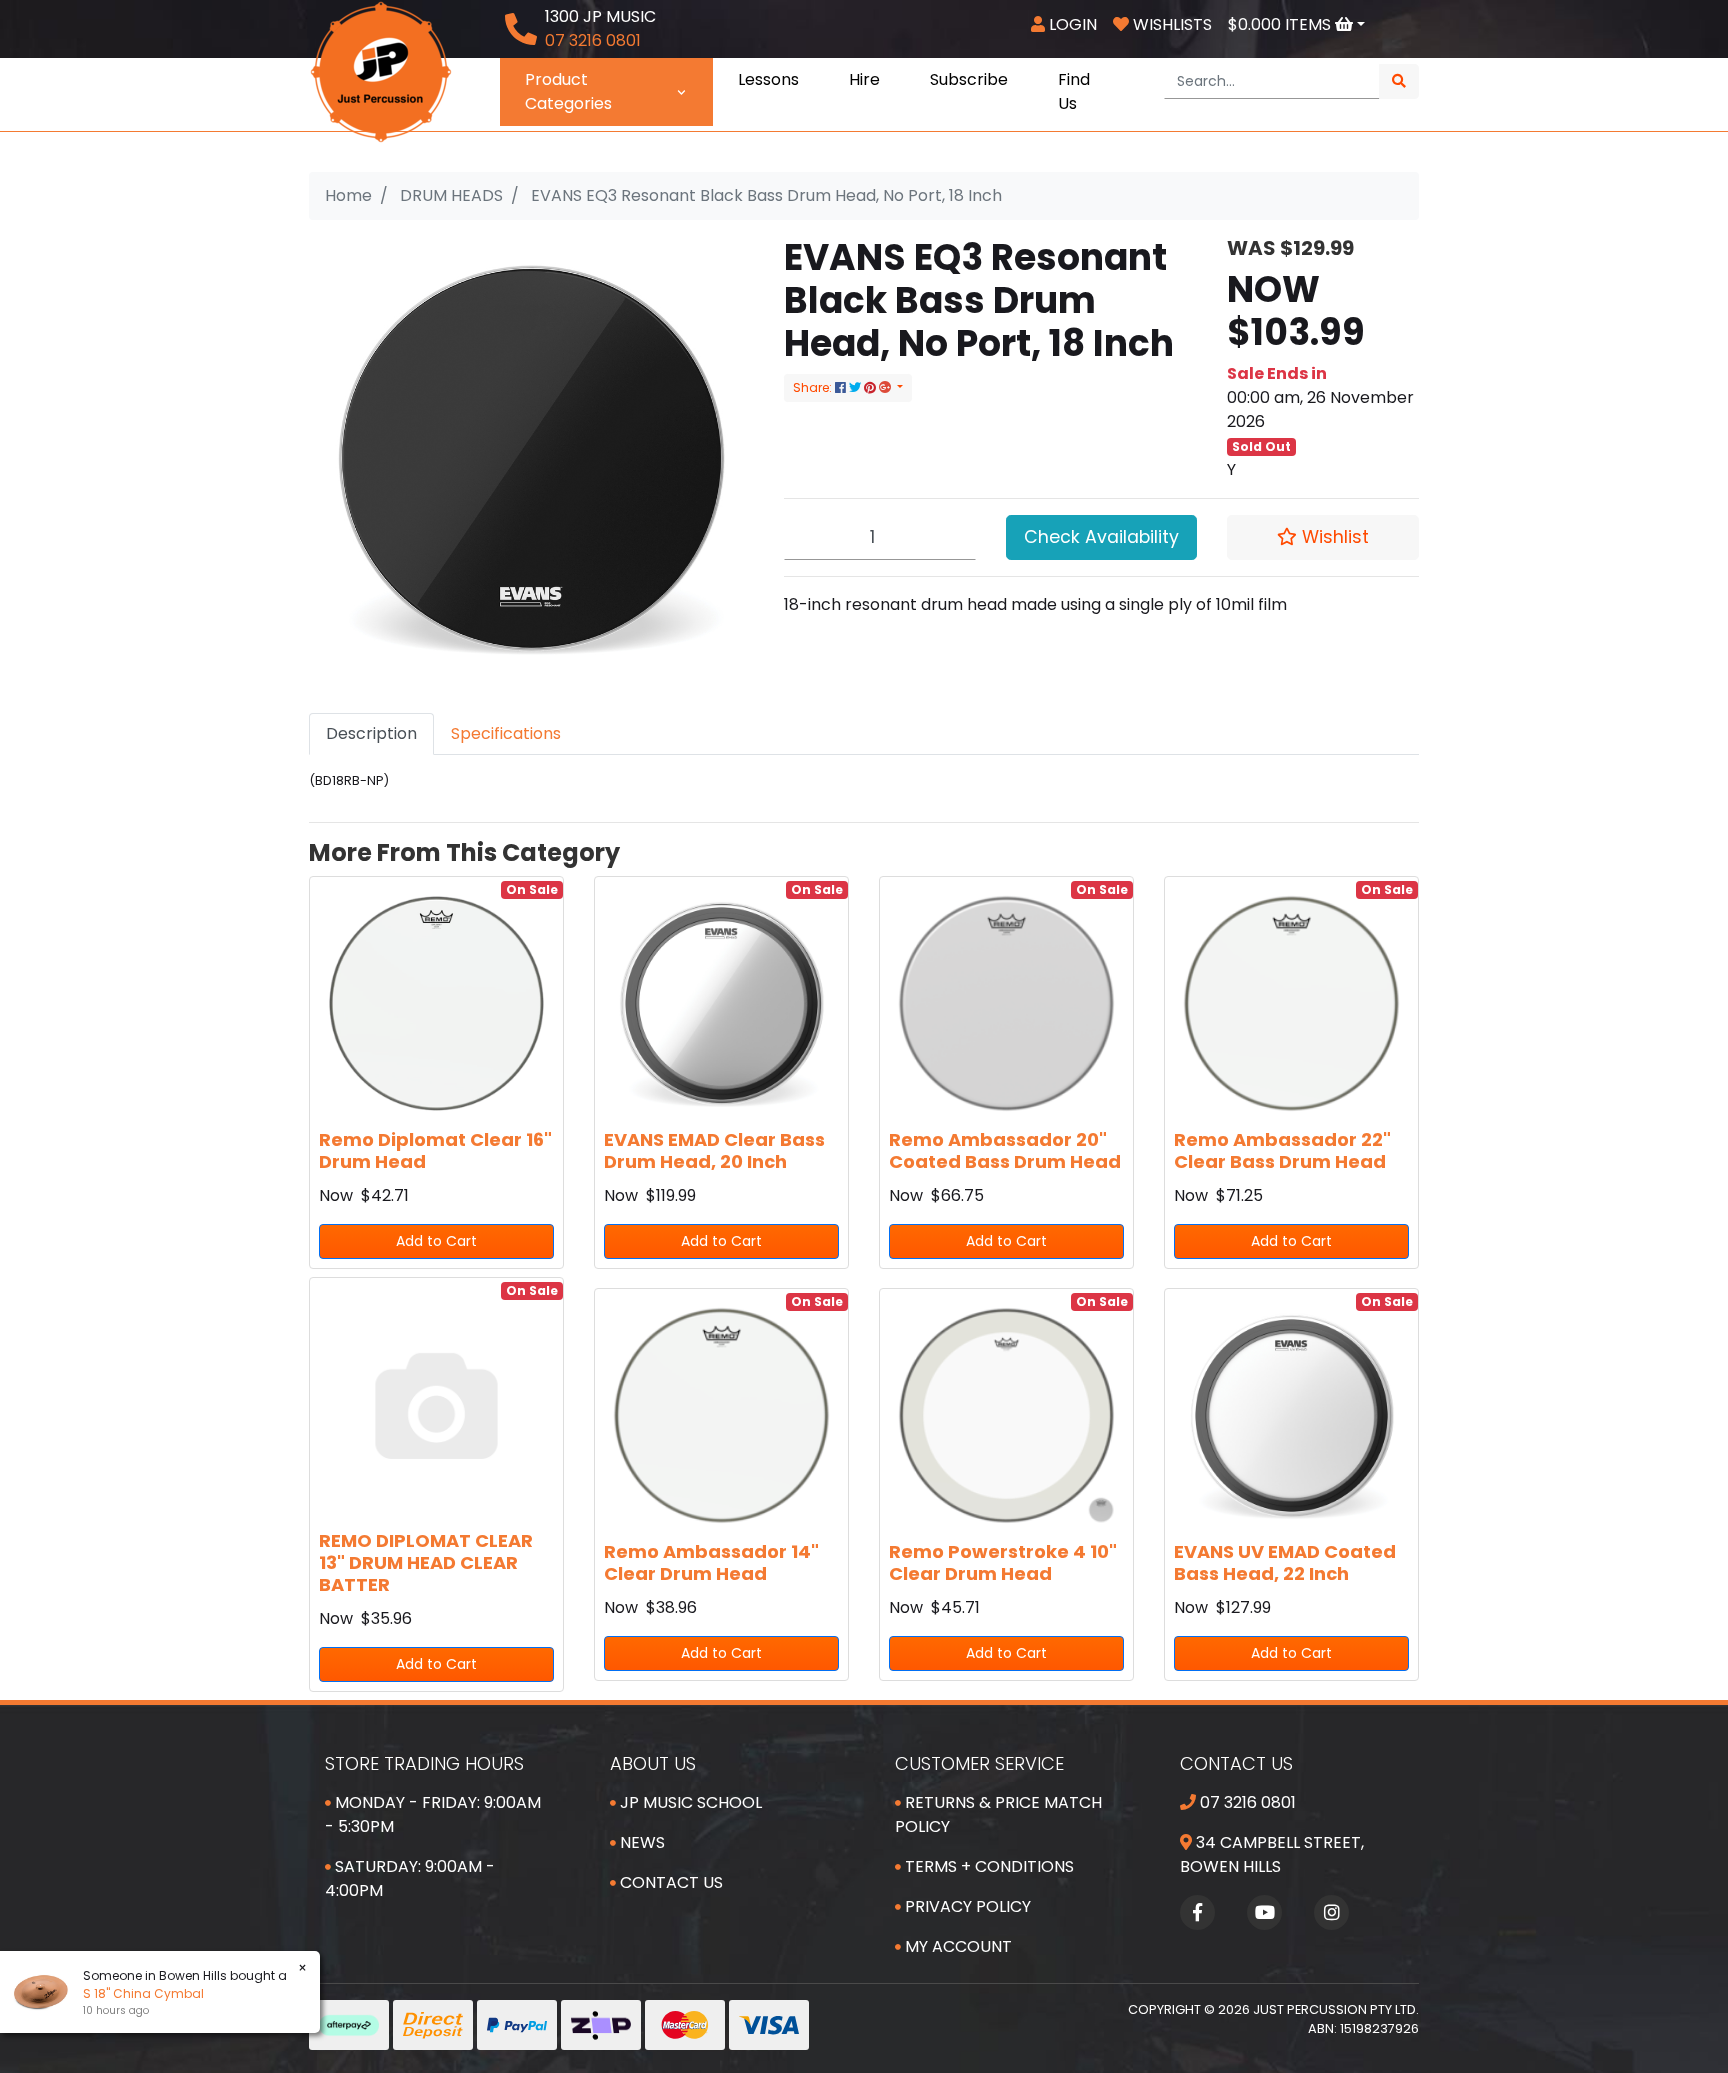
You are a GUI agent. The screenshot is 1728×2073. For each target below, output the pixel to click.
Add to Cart (436, 1241)
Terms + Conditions (987, 1866)
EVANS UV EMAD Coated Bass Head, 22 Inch (1285, 1562)
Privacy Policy (966, 1906)
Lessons (768, 79)
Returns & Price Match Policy (998, 1814)
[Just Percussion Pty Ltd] (381, 70)
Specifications (506, 733)
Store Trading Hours (424, 1763)
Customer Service (979, 1763)
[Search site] (1399, 81)
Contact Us (669, 1882)
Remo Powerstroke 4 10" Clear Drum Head (1003, 1562)
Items (1281, 24)
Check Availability (1101, 537)
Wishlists (1170, 24)
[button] (1323, 537)
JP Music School (689, 1802)
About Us (653, 1763)
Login (1071, 24)
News (640, 1842)
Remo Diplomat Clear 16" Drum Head (435, 1150)
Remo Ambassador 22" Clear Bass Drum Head (1282, 1150)
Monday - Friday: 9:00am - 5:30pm (433, 1814)
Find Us (1074, 91)
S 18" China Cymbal (143, 1993)
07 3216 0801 (1246, 1802)
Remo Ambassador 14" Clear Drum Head (711, 1562)
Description (371, 733)
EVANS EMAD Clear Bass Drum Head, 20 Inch (714, 1150)
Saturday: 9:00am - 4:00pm (410, 1878)
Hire (864, 79)
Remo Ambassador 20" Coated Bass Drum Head (1005, 1150)
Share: (814, 387)
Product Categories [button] (568, 91)
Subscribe (969, 79)
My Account (956, 1946)
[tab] (371, 734)
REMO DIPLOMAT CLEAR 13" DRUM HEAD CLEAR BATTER (426, 1562)
